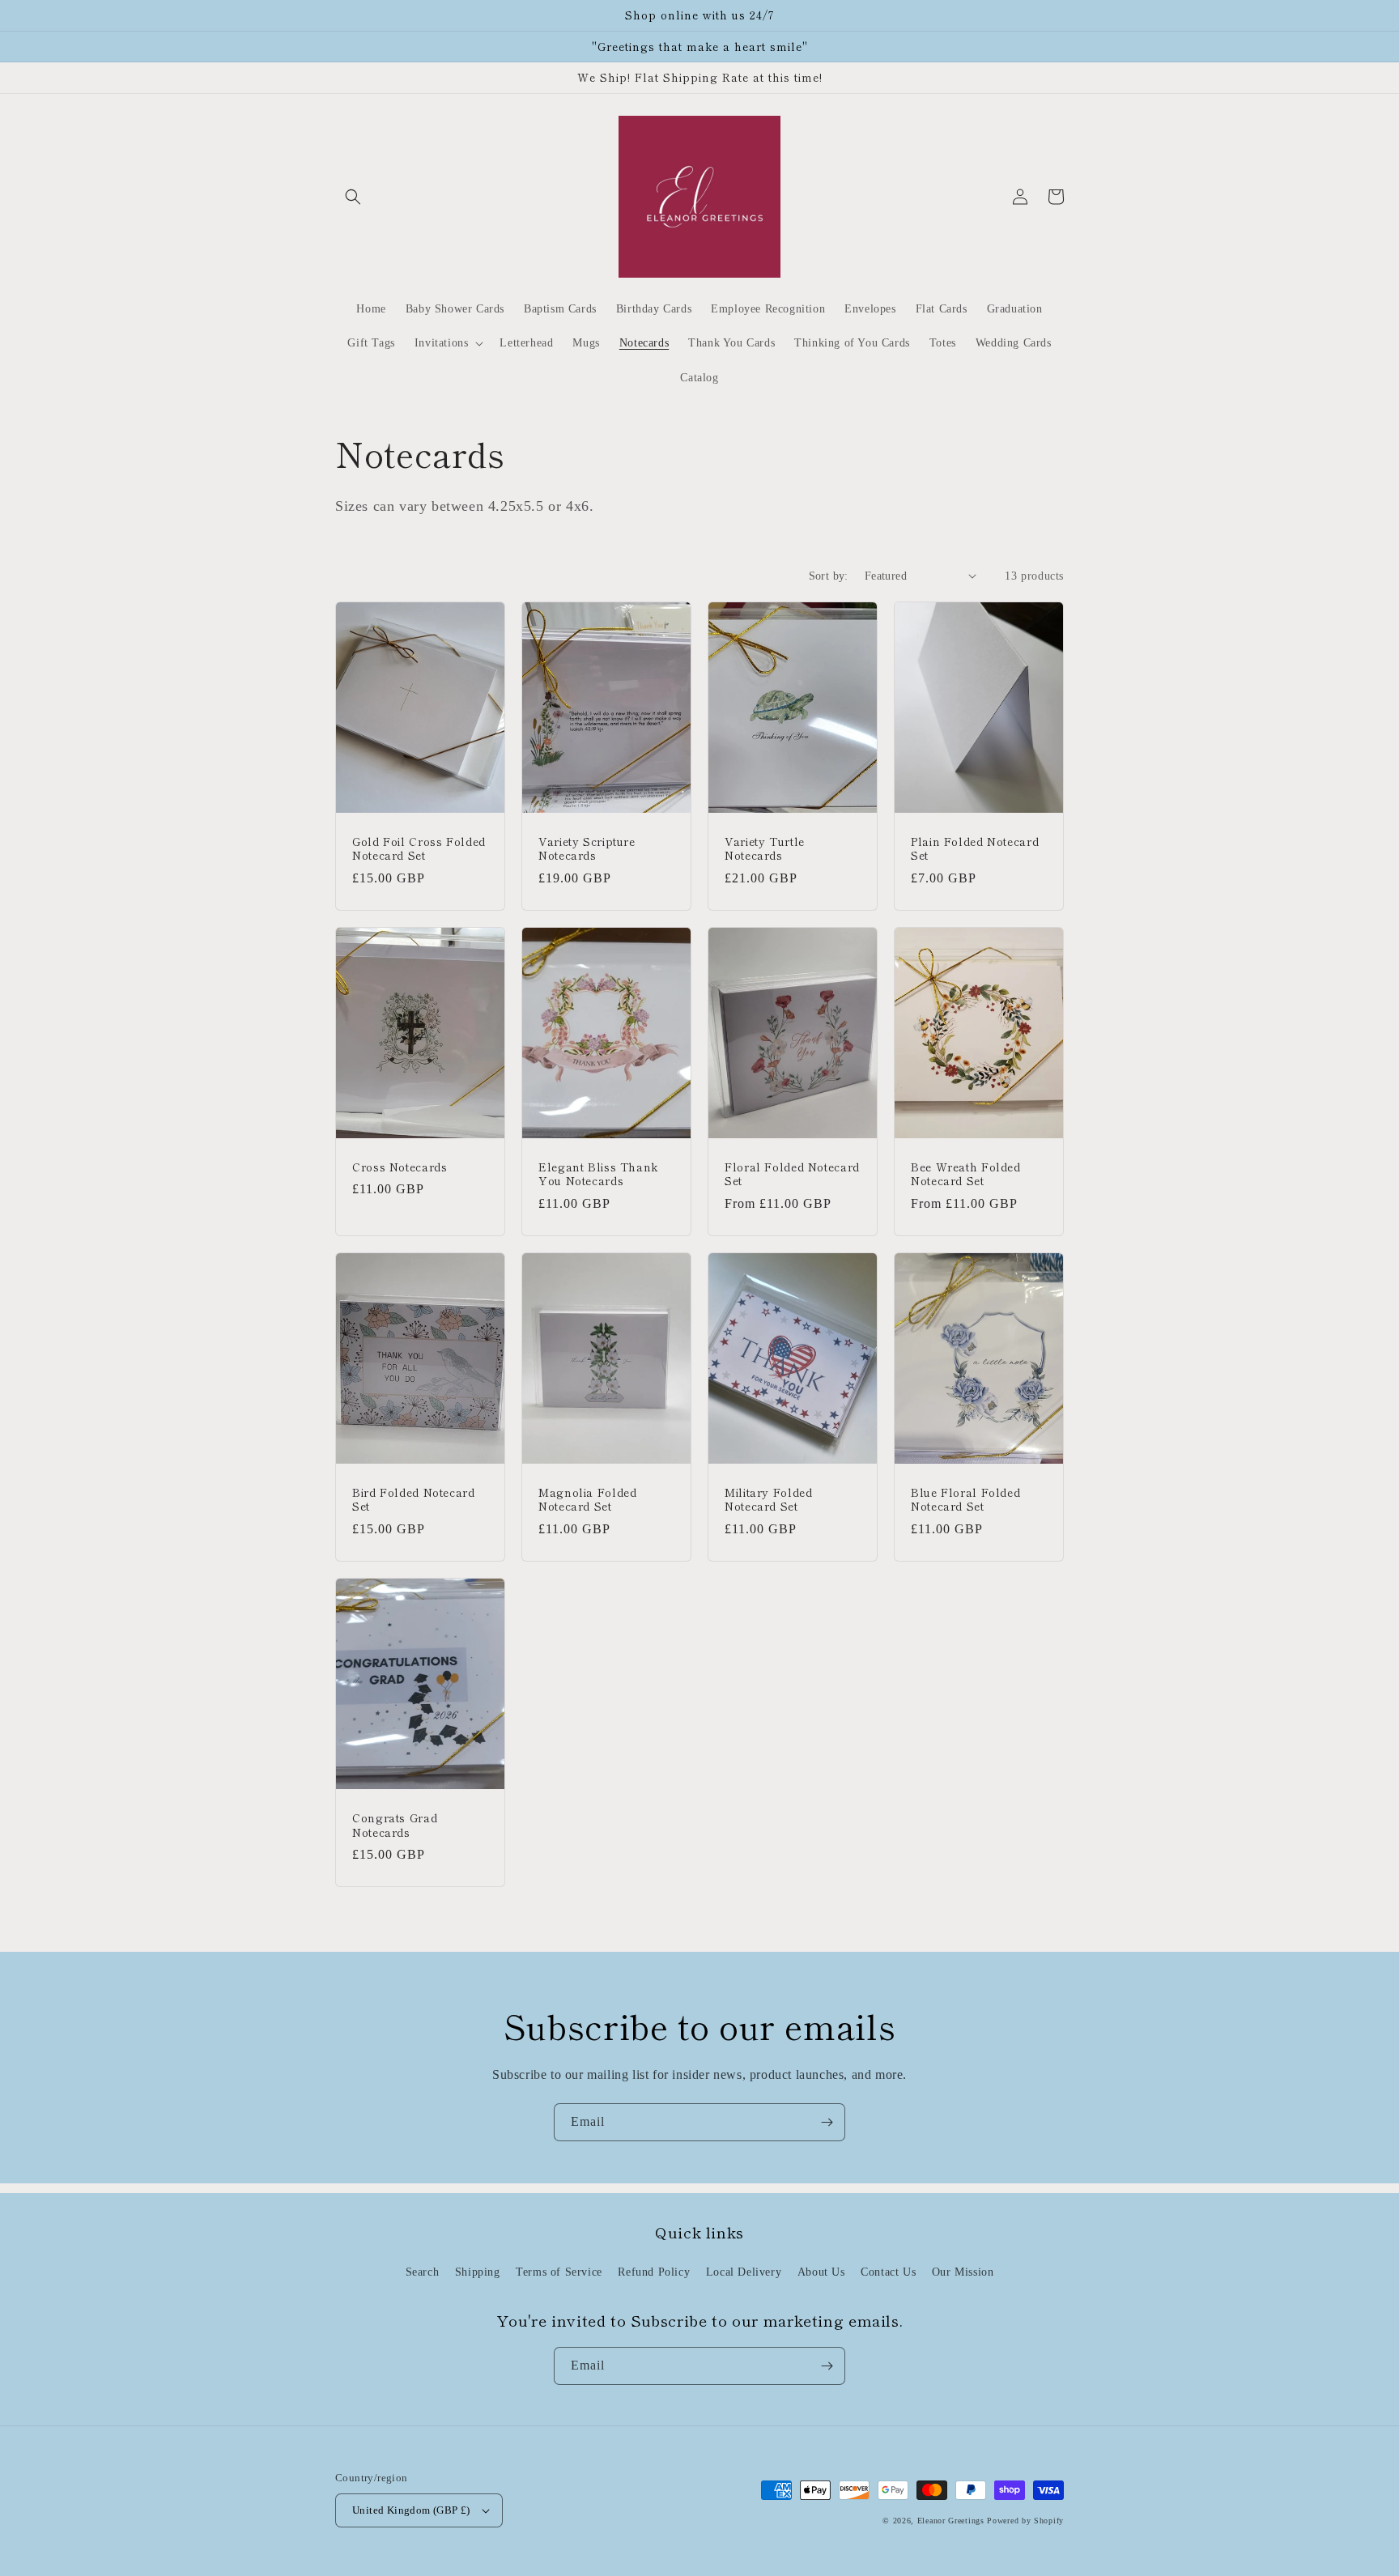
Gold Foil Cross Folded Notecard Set (419, 849)
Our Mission (963, 2272)
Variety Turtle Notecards (765, 849)
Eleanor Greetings (951, 2521)
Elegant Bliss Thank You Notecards (598, 1174)
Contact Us (888, 2272)
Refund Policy (654, 2272)
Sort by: (829, 576)
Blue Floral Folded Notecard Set (965, 1500)
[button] (353, 197)
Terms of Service (559, 2272)
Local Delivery (744, 2272)
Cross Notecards (400, 1167)
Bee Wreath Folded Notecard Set (966, 1174)
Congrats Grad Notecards (395, 1825)
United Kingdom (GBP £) (411, 2510)
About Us (821, 2272)
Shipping (478, 2272)
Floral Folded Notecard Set (792, 1174)
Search (423, 2272)
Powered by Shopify (1025, 2521)
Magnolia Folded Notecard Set (587, 1500)
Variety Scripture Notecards (587, 849)
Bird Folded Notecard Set (414, 1500)
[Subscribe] (827, 2122)
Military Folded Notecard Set (768, 1500)
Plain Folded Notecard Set (975, 849)
